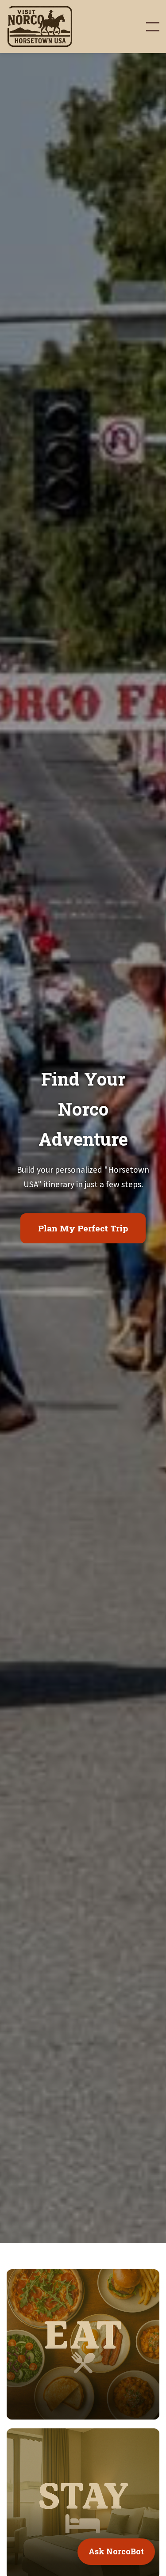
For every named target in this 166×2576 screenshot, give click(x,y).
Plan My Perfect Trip (83, 1228)
